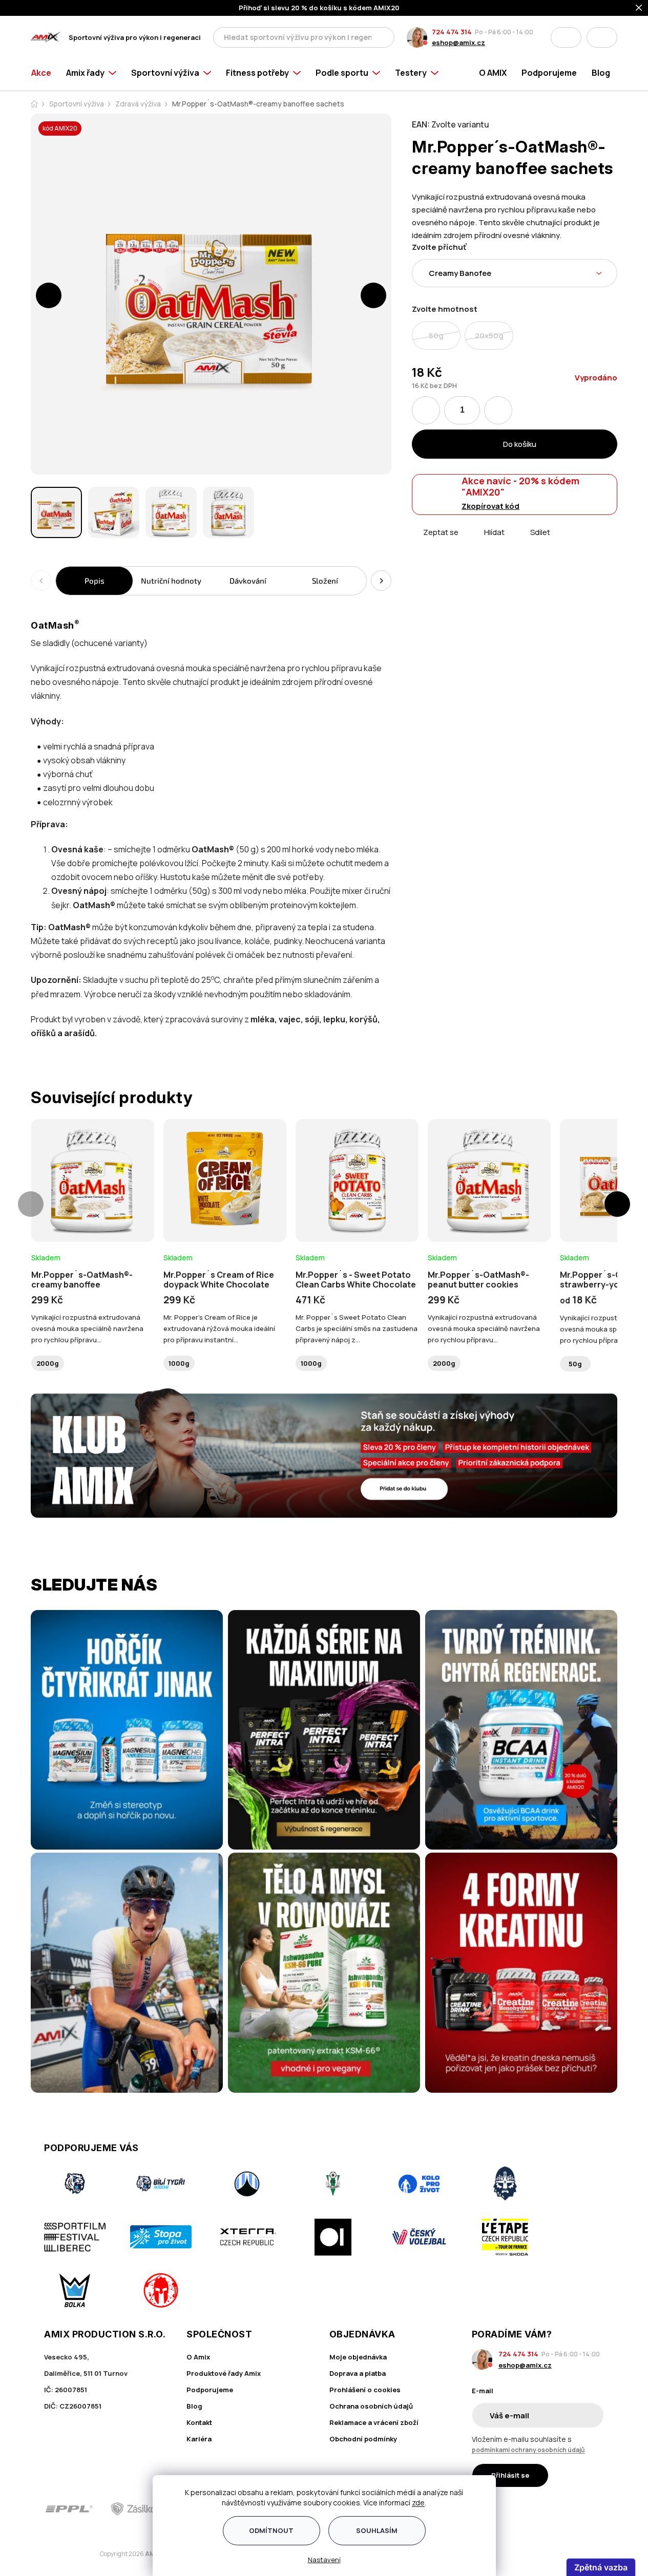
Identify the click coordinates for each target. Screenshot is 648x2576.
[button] (49, 295)
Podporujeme (210, 2390)
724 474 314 (452, 32)
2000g (48, 1363)
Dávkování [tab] (248, 581)
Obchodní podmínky (363, 2439)
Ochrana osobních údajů (371, 2406)
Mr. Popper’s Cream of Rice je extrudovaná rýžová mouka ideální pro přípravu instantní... (219, 1328)
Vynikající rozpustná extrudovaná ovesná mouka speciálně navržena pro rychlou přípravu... (87, 1328)
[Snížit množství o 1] (426, 410)
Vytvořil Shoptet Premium (84, 2554)
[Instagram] (568, 2509)
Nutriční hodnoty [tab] (171, 581)
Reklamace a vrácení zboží (374, 2422)
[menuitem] (45, 73)
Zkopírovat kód (490, 506)
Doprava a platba (358, 2373)
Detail (93, 1214)
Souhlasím (377, 2530)
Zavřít (469, 544)
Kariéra (199, 2439)
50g (575, 1364)
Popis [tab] (95, 581)
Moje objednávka (358, 2357)
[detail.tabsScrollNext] (381, 581)
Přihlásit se (510, 2475)
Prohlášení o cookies (365, 2390)
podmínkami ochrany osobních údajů (528, 2450)
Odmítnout (271, 2530)
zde (418, 2503)
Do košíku (520, 444)
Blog (194, 2406)
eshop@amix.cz (458, 42)
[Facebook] (539, 2509)
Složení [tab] (325, 581)
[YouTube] (597, 2509)
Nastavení (324, 2560)
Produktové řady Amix (224, 2373)
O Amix (198, 2357)
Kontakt (199, 2422)
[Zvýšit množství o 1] (498, 410)
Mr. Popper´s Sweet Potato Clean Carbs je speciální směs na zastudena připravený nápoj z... (357, 1328)
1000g (179, 1363)
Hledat (384, 37)
